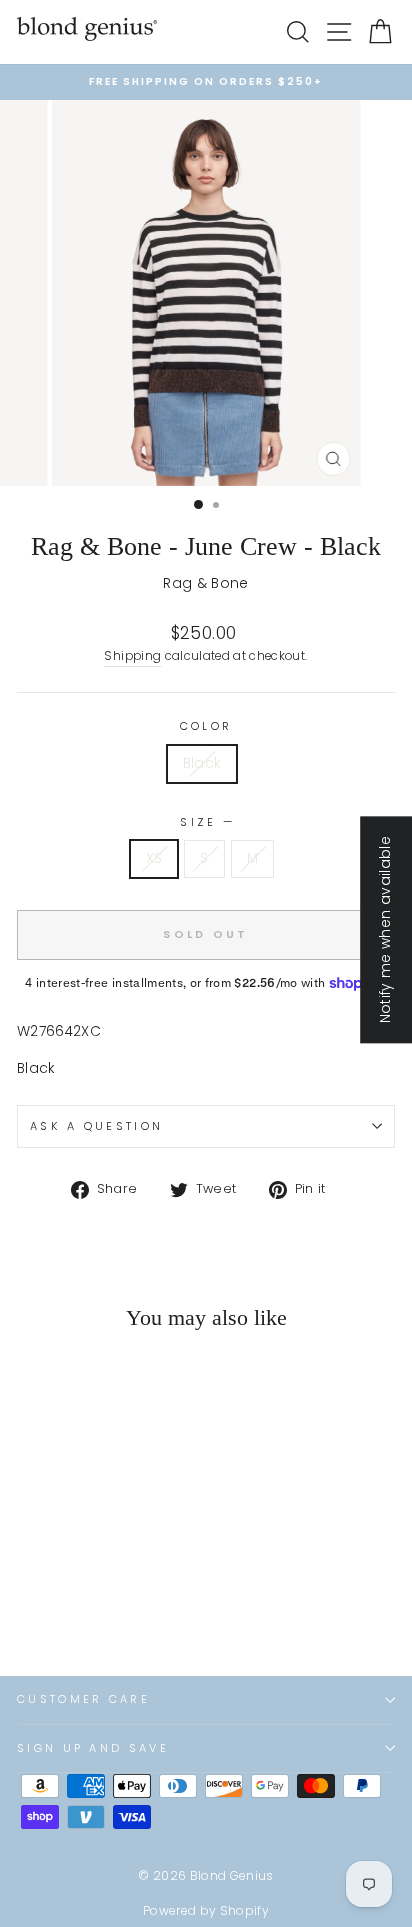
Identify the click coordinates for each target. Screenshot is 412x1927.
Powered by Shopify (206, 1910)
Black (202, 763)
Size (206, 822)
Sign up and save (93, 1748)
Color (206, 726)
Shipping (132, 656)
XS (154, 858)
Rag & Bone (205, 583)
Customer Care (83, 1699)
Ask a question (96, 1126)
